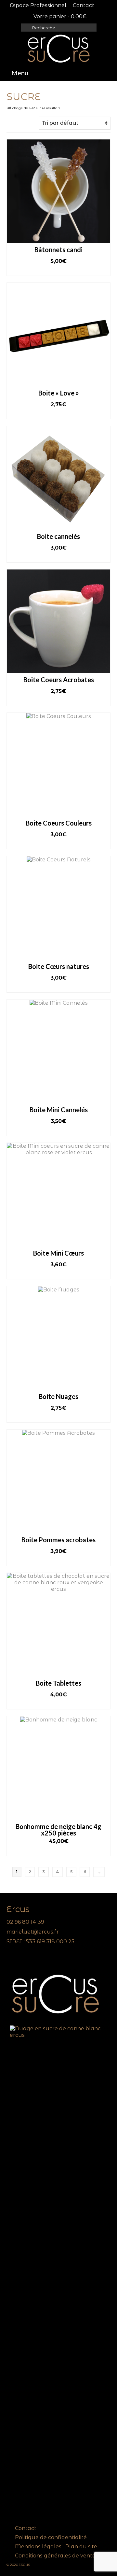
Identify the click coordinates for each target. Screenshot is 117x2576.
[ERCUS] (58, 49)
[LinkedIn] (20, 1960)
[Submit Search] (26, 28)
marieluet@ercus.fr (33, 1932)
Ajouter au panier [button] (59, 271)
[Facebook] (11, 1960)
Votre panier (59, 16)
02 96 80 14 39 (25, 1922)
